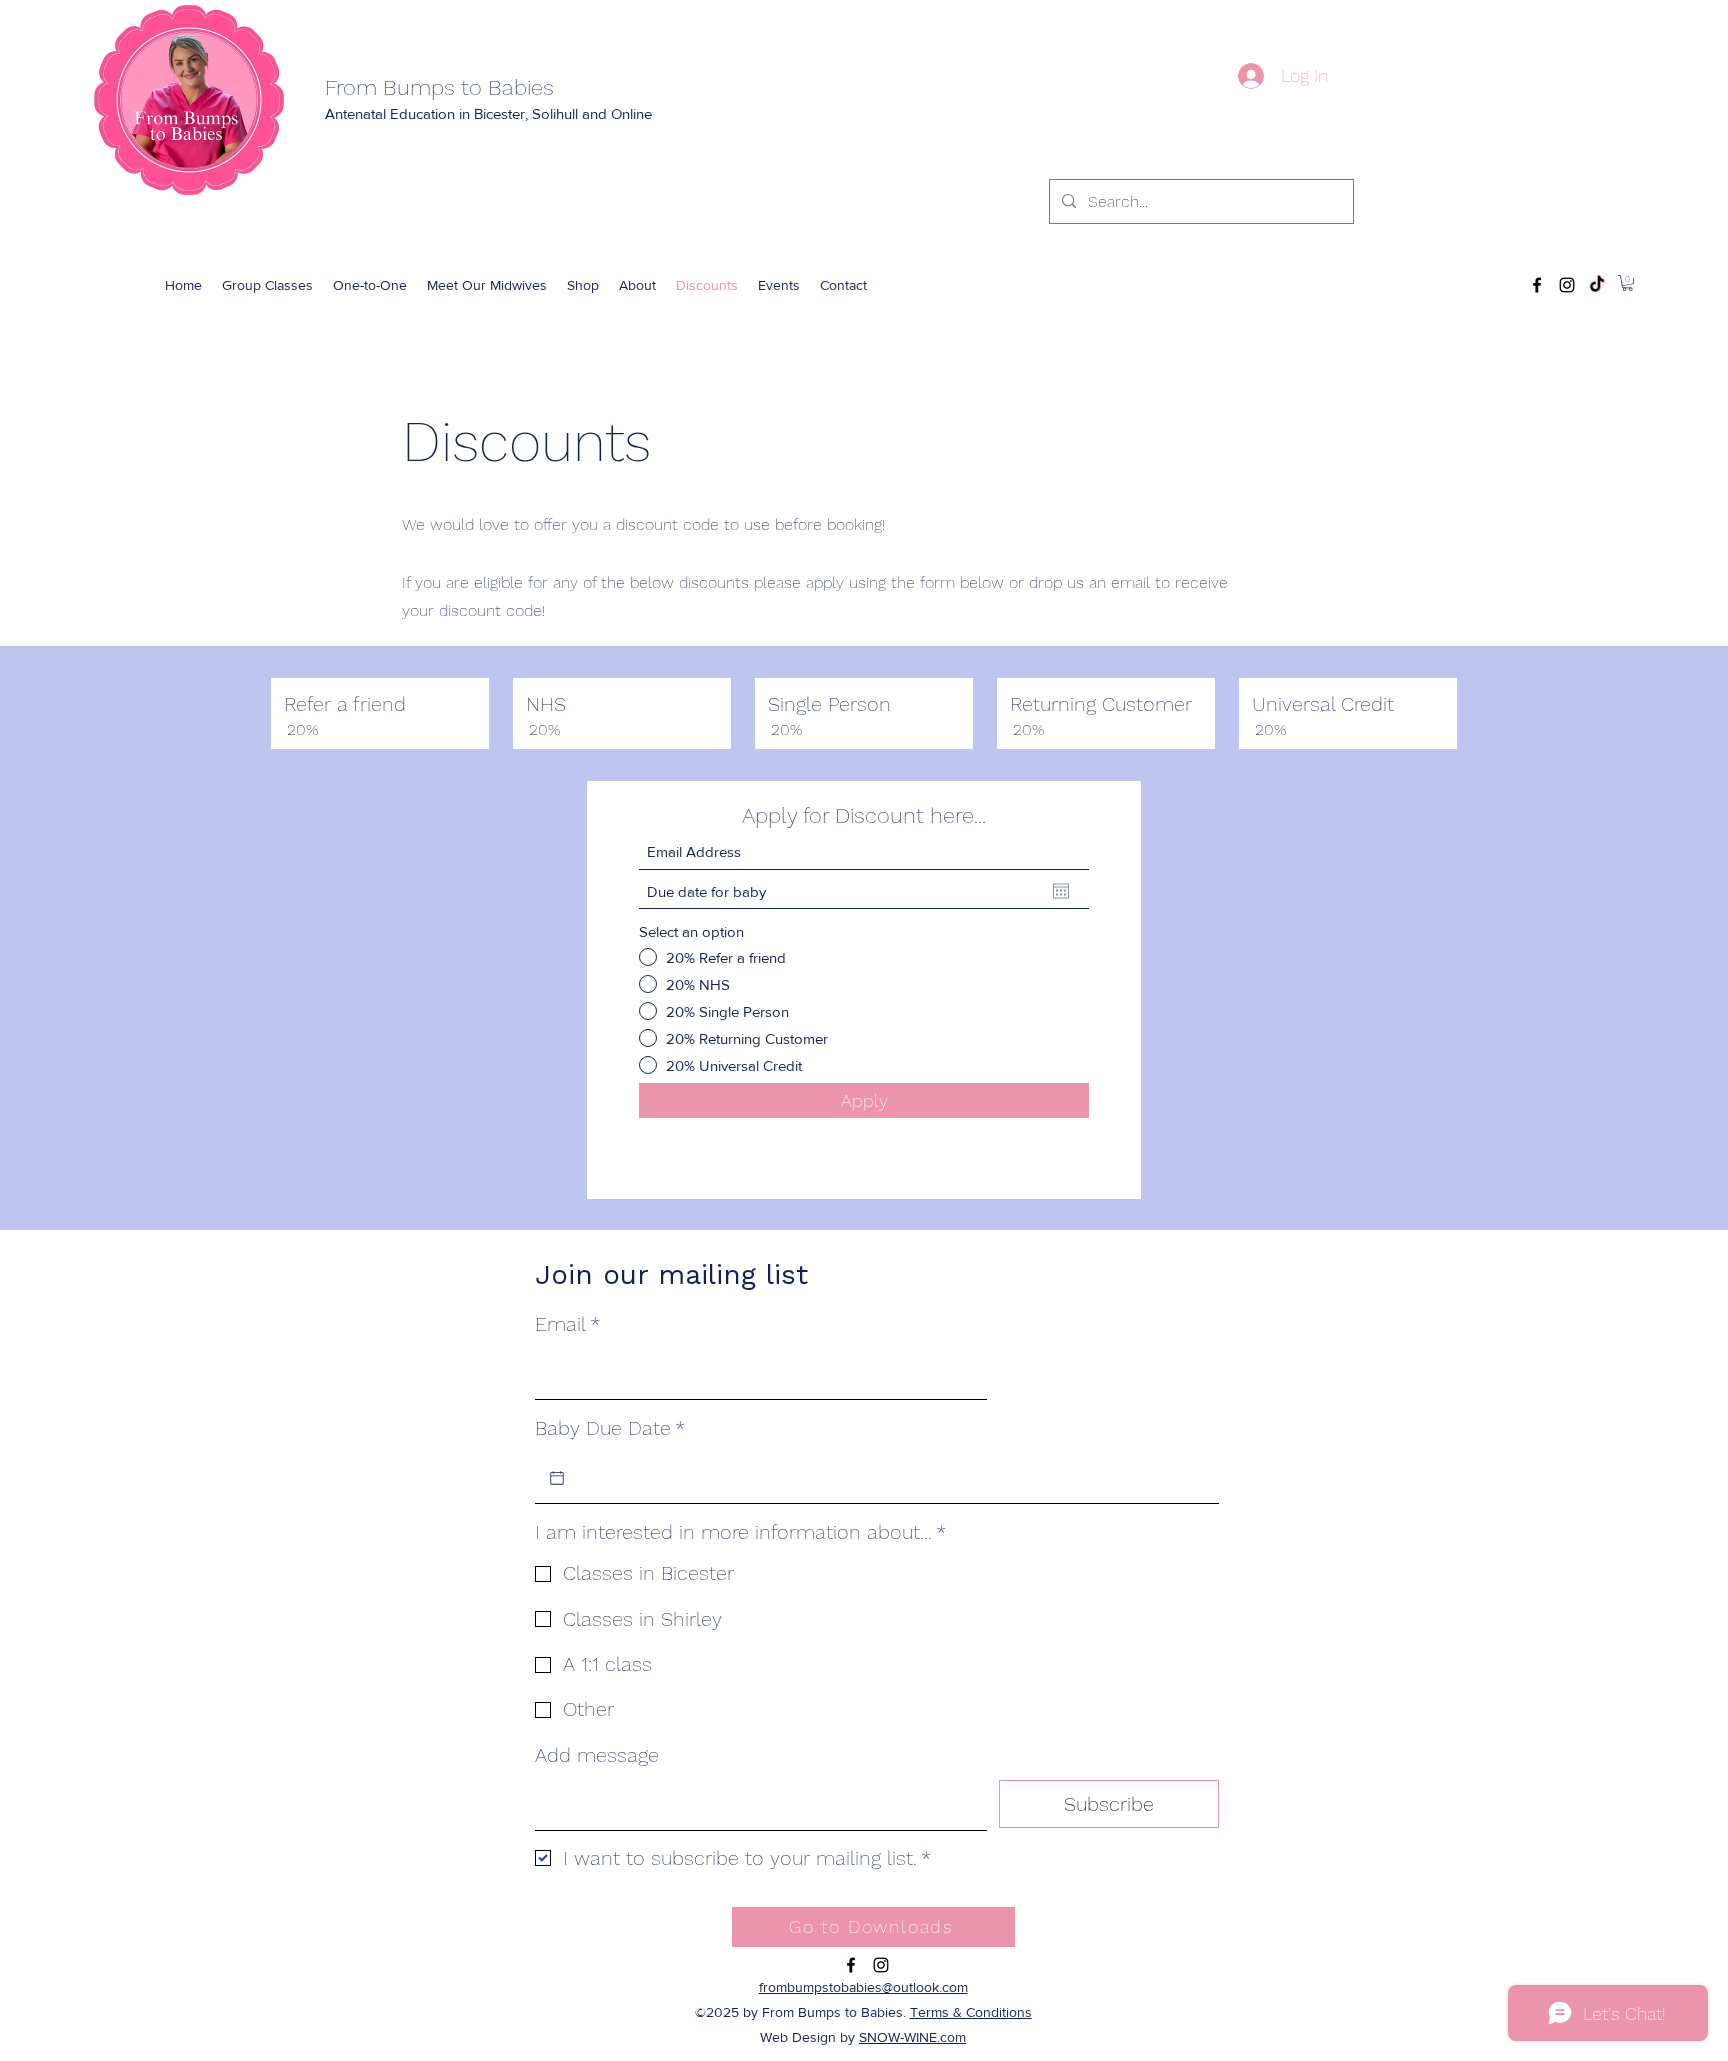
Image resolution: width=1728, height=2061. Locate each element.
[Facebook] (1537, 285)
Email (567, 1324)
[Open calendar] (1061, 891)
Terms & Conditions (971, 2012)
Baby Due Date (610, 1428)
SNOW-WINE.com (912, 2037)
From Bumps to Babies (439, 87)
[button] (583, 285)
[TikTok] (1597, 285)
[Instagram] (1567, 285)
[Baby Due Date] (557, 1478)
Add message (597, 1755)
